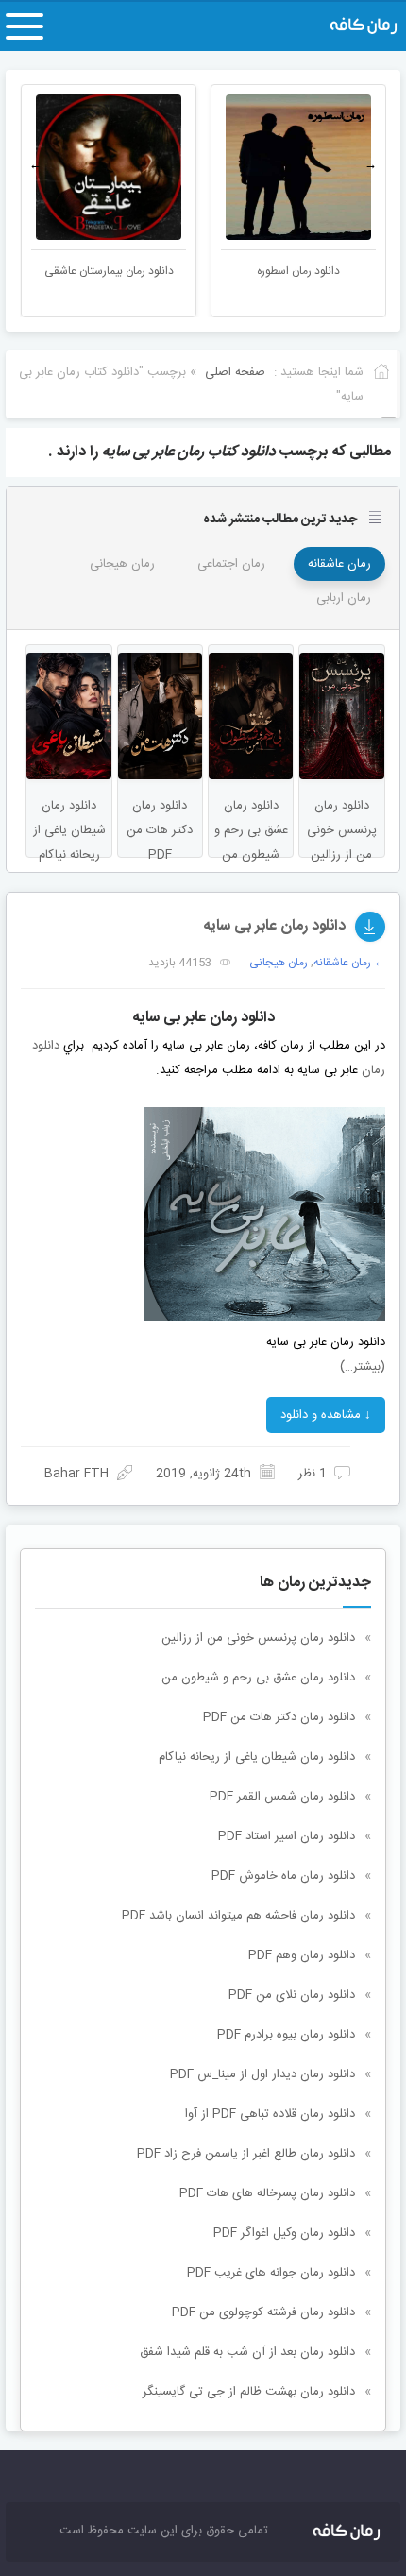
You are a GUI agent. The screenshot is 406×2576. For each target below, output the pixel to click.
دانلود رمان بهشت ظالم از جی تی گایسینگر (249, 2392)
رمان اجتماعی (231, 564)
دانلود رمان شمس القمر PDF (282, 1797)
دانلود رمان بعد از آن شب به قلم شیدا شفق (247, 2352)
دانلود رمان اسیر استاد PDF (287, 1836)
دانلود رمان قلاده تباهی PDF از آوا (270, 2114)
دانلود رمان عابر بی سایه (274, 926)
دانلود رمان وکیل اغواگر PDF (284, 2233)
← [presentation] (35, 165)
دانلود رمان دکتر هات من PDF (279, 1717)
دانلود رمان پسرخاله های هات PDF (267, 2193)
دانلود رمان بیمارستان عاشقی (109, 271)
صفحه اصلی (235, 372)
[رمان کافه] (340, 26)
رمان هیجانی (122, 564)
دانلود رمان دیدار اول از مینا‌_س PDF (262, 2074)
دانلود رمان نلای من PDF (292, 1995)
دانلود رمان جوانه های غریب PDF (271, 2273)
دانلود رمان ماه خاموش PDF (283, 1876)
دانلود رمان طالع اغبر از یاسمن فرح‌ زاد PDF (246, 2154)
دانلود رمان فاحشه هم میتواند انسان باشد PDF (238, 1916)
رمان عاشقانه (339, 564)
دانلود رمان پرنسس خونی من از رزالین (258, 1638)
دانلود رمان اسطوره (298, 271)
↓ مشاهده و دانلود (326, 1415)
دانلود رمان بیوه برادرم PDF (286, 2035)
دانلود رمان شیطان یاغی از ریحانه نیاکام (257, 1757)
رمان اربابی (344, 598)
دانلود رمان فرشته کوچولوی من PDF (263, 2312)
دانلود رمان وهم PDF (302, 1955)
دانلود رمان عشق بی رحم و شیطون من (258, 1678)
